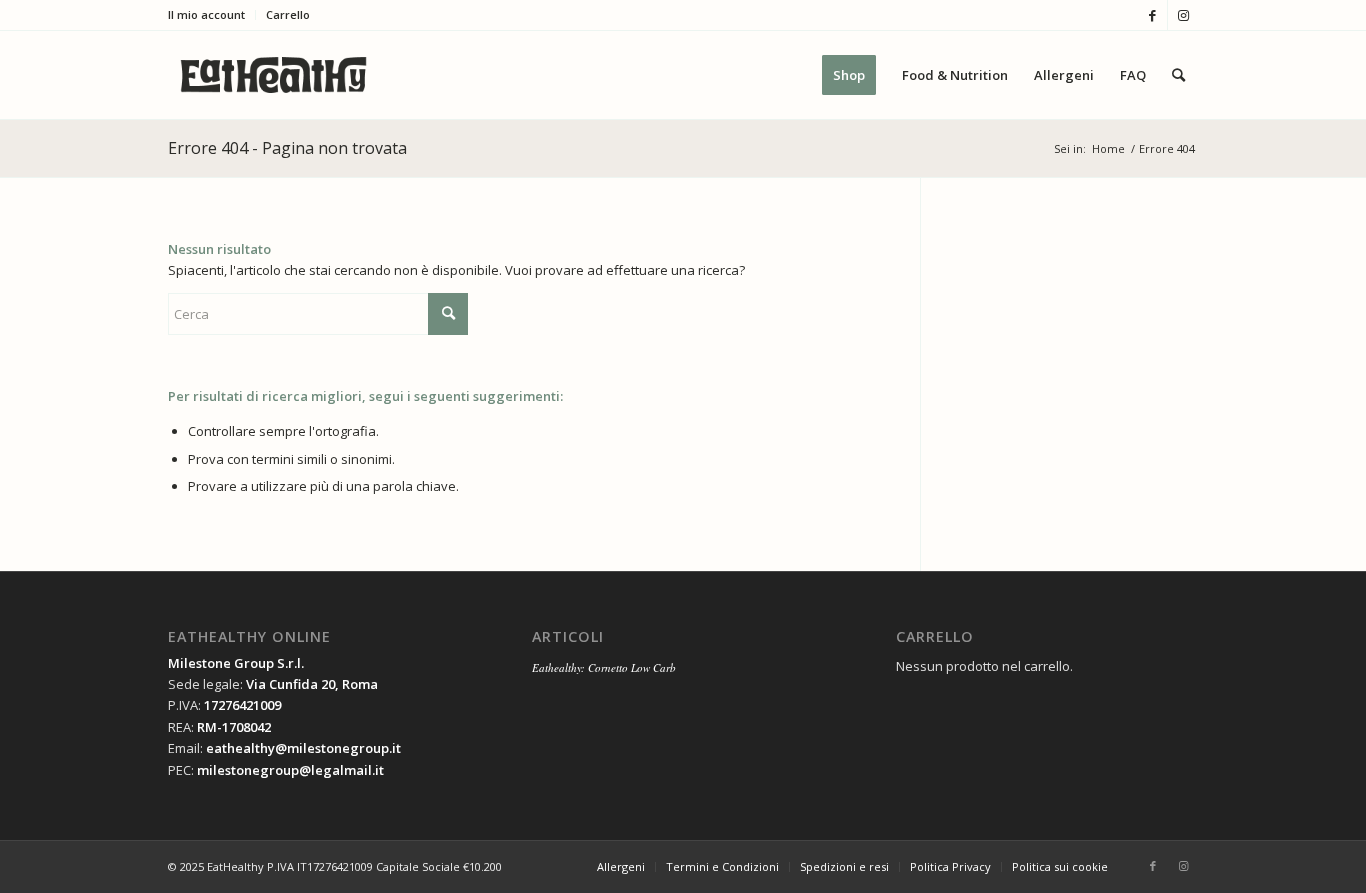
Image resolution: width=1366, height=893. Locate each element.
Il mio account (206, 14)
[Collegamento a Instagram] (1183, 15)
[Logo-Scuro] (273, 75)
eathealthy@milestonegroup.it (303, 748)
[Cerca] (1178, 75)
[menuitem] (212, 15)
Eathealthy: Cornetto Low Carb (604, 667)
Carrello (288, 14)
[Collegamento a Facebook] (1152, 15)
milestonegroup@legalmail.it (290, 770)
